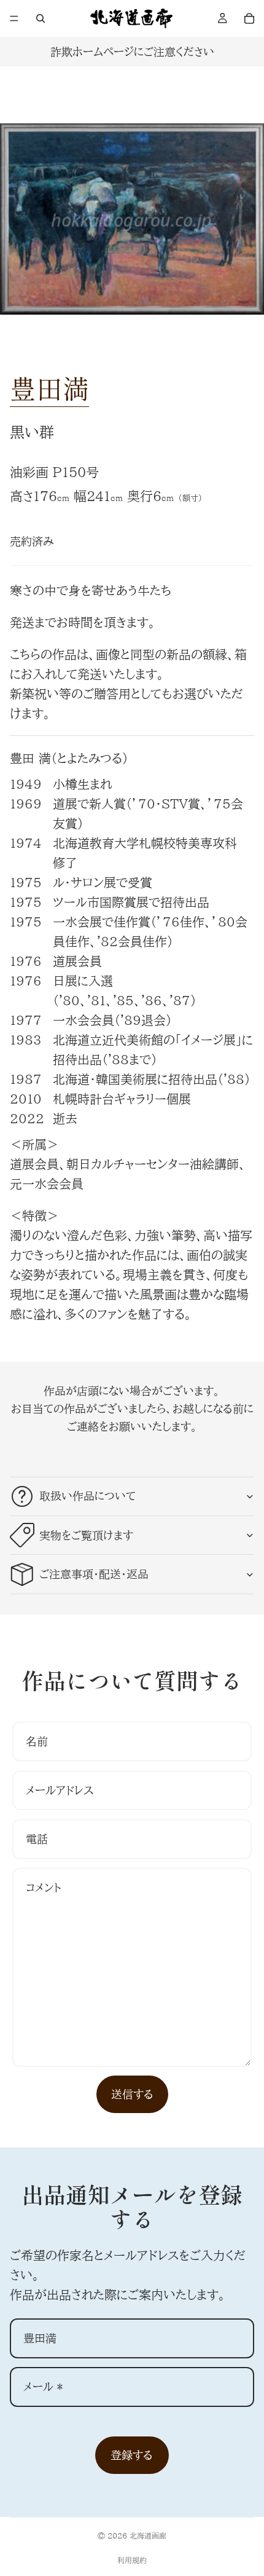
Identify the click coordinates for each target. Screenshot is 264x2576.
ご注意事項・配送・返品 (94, 1574)
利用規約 (132, 2560)
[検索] (41, 18)
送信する (132, 2094)
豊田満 (49, 388)
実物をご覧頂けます (86, 1535)
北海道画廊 (148, 2535)
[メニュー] (14, 18)
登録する (132, 2455)
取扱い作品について (87, 1496)
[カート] (249, 18)
